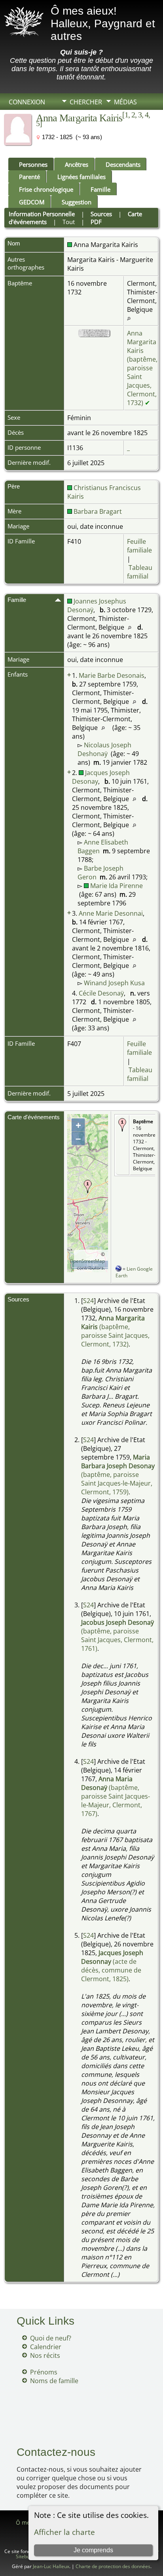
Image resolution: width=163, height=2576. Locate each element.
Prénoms (44, 2372)
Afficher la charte (64, 2532)
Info (77, 115)
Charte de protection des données (113, 2566)
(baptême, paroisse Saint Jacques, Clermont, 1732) (115, 1331)
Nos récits (45, 2355)
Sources (101, 214)
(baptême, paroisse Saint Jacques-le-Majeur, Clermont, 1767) (116, 1796)
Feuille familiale (139, 546)
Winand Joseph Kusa (114, 983)
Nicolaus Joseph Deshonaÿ (104, 749)
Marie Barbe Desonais (112, 675)
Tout (69, 222)
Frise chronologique (46, 189)
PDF (96, 222)
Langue (82, 129)
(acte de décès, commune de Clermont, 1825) (112, 1966)
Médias (125, 102)
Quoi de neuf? (51, 2338)
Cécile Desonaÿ (101, 993)
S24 (88, 1301)
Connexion (27, 102)
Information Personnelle (42, 214)
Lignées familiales (81, 177)
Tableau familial (140, 572)
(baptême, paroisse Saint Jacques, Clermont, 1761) (118, 1635)
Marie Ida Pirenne (116, 886)
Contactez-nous (56, 2452)
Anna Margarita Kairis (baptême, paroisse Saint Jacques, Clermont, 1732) (142, 368)
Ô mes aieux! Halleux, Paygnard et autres (103, 24)
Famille (100, 189)
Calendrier (46, 2347)
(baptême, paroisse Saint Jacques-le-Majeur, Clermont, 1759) (118, 1475)
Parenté (29, 177)
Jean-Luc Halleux (51, 2566)
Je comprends (93, 2550)
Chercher (86, 102)
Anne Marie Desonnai (111, 913)
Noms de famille (54, 2381)
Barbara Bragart (97, 511)
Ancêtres (77, 164)
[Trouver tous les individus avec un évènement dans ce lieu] (129, 318)
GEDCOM (32, 202)
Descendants (123, 164)
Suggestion (77, 202)
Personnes (33, 164)
